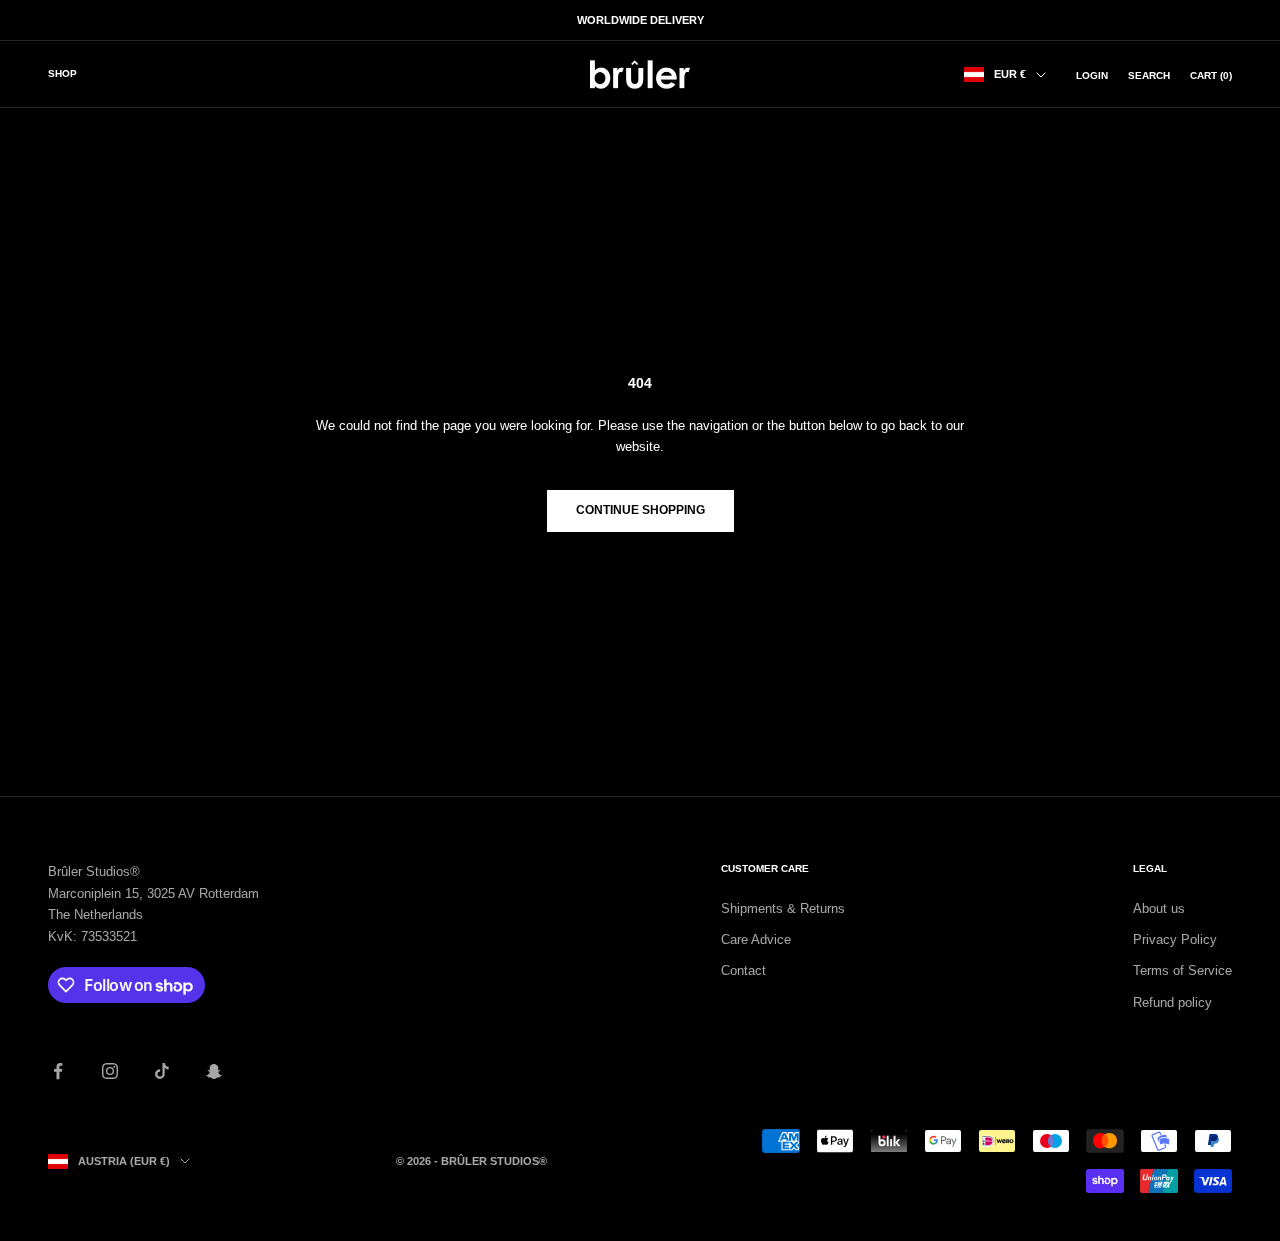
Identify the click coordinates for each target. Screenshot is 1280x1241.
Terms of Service (1182, 970)
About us (1159, 908)
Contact (743, 970)
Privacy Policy (1175, 939)
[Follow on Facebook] (58, 1071)
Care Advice (756, 939)
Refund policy (1172, 1002)
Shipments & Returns (783, 908)
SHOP (62, 73)
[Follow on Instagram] (110, 1071)
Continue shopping (640, 510)
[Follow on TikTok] (162, 1071)
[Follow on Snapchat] (214, 1071)
